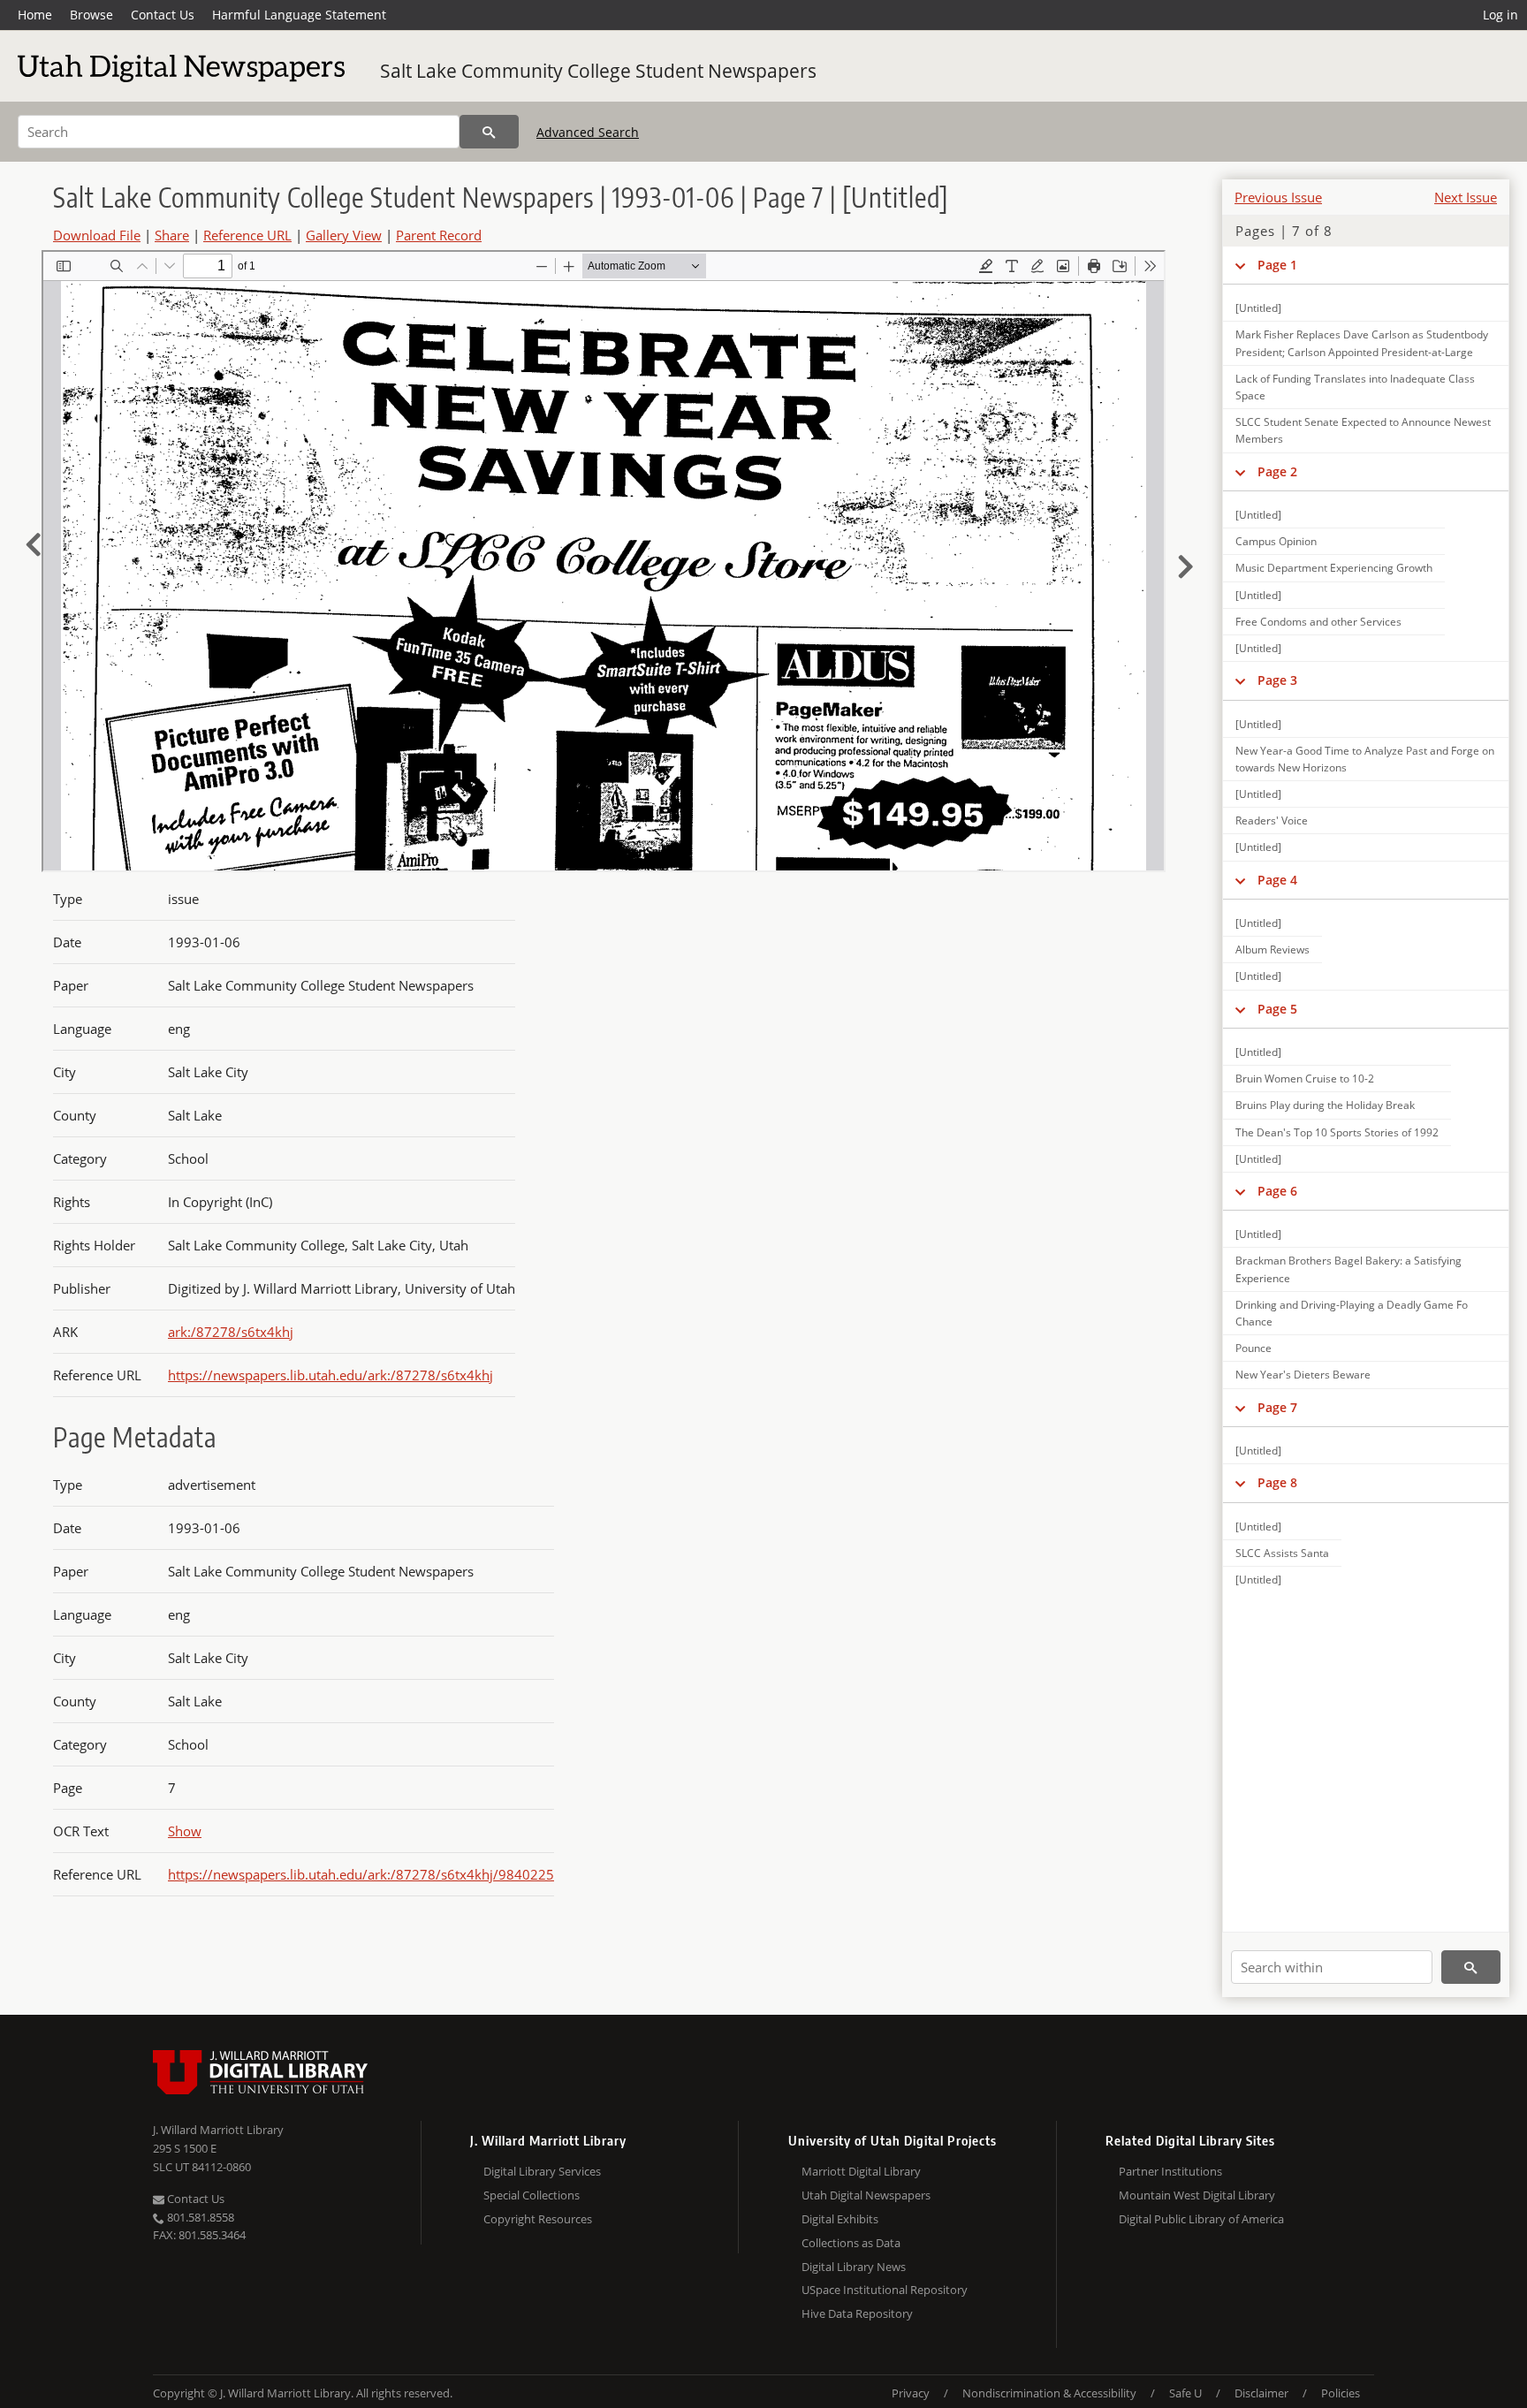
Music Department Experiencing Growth (1334, 568)
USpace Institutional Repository (885, 2290)
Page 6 (1277, 1191)
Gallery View (344, 235)
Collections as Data (851, 2243)
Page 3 (1277, 680)
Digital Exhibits (840, 2219)
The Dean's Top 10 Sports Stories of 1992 (1337, 1132)
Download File (97, 235)
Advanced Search (588, 132)
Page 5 (1277, 1009)
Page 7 (1277, 1407)
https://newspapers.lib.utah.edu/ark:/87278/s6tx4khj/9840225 (361, 1874)
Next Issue (1466, 197)
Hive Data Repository (857, 2313)
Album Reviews (1272, 950)
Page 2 (1277, 471)
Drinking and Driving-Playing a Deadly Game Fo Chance (1352, 1313)
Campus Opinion (1276, 541)
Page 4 (1277, 880)
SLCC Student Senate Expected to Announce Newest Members (1363, 430)
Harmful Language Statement (299, 15)
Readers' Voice (1272, 820)
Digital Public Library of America (1201, 2219)
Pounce (1254, 1348)
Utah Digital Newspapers (866, 2195)
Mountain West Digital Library (1197, 2195)
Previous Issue (1278, 197)
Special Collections (532, 2195)
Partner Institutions (1170, 2171)
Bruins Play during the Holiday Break (1325, 1105)
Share (172, 235)
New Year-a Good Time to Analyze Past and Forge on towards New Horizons (1365, 759)
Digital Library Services (542, 2171)
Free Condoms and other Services (1318, 622)
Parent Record (439, 235)
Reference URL (247, 235)
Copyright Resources (538, 2219)
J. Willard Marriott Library (218, 2130)
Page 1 (1277, 265)
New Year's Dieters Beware (1303, 1375)
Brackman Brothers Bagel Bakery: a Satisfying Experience (1348, 1269)
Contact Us (163, 15)
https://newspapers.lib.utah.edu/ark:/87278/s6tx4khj (330, 1375)
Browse (91, 15)
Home (35, 15)
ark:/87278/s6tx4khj (231, 1332)
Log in (1500, 15)
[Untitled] (1258, 308)
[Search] (489, 132)
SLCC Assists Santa (1282, 1553)
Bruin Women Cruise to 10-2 (1305, 1079)
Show (185, 1831)
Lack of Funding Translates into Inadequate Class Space (1355, 387)
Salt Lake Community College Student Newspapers (598, 71)
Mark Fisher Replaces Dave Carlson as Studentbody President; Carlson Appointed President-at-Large (1362, 343)
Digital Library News (854, 2267)
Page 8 (1277, 1482)
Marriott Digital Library (861, 2171)
